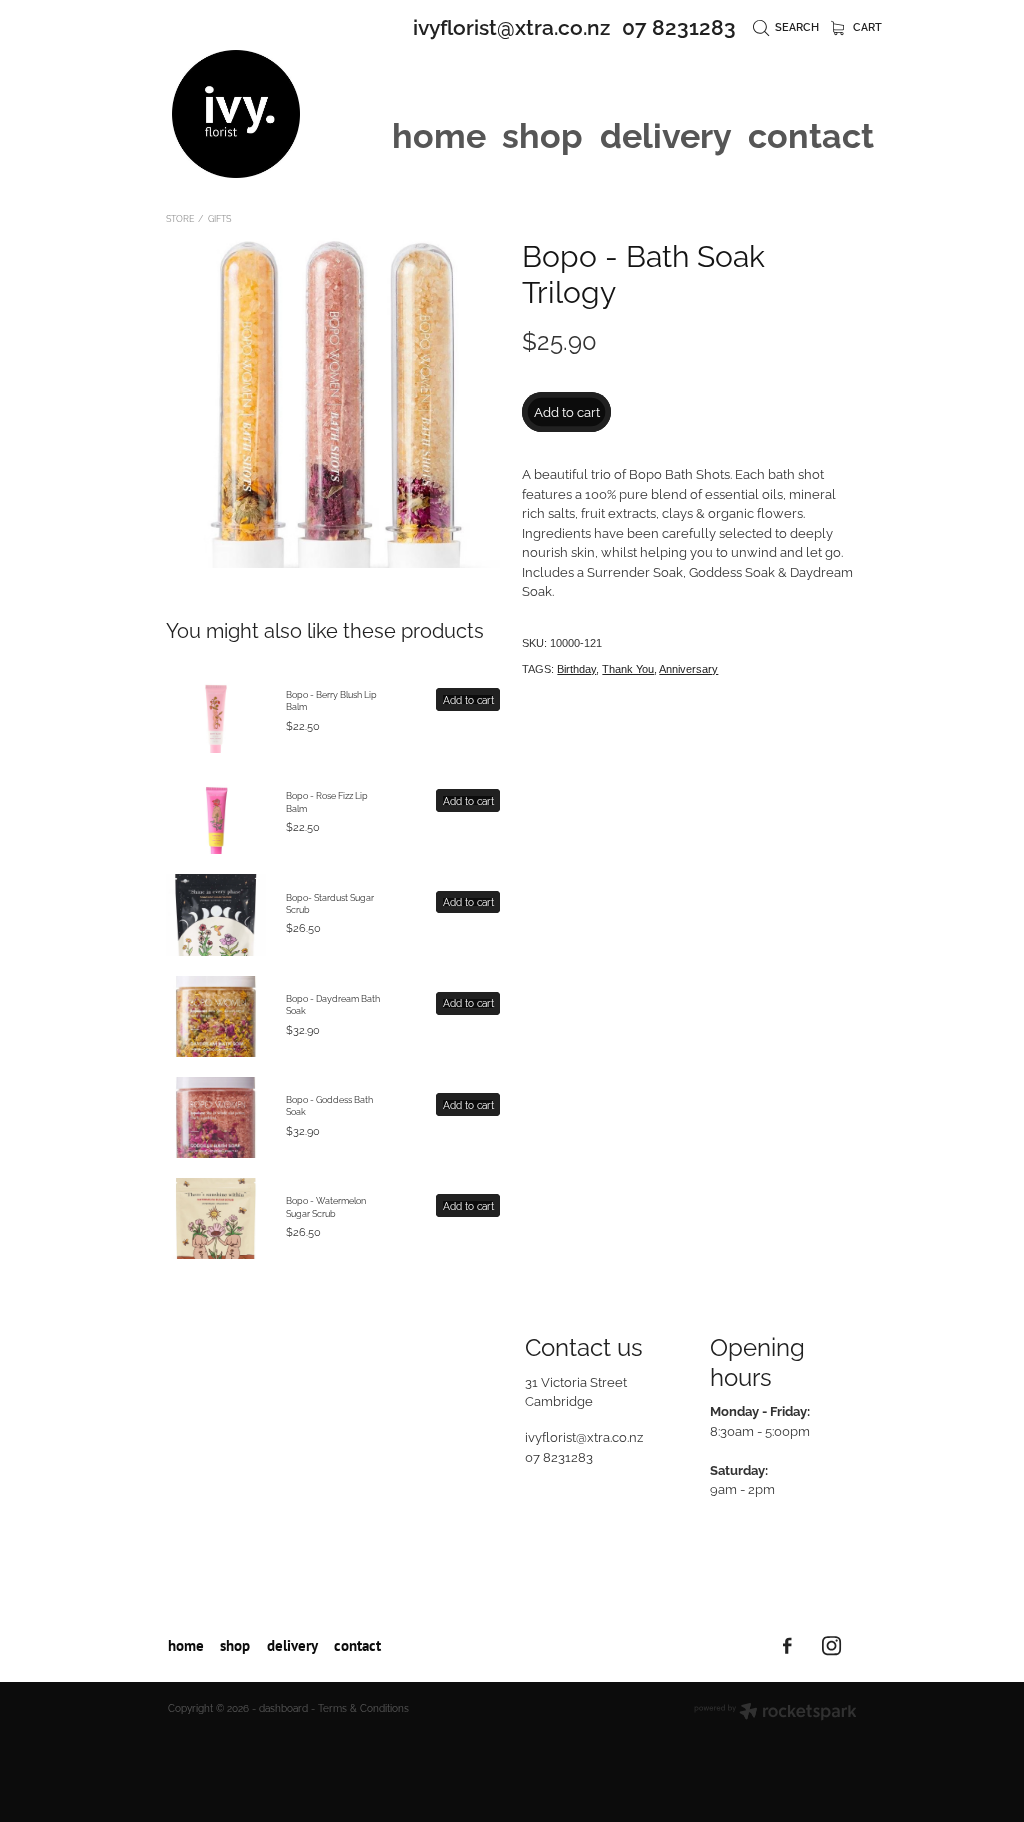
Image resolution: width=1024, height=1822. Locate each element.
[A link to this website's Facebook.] (787, 1645)
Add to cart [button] (567, 411)
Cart (866, 26)
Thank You (628, 669)
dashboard (283, 1707)
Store (180, 218)
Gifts (219, 218)
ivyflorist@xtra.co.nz (511, 25)
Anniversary (688, 669)
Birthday (576, 669)
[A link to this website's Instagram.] (831, 1645)
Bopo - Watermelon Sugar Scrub (326, 1206)
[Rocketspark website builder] (775, 1712)
